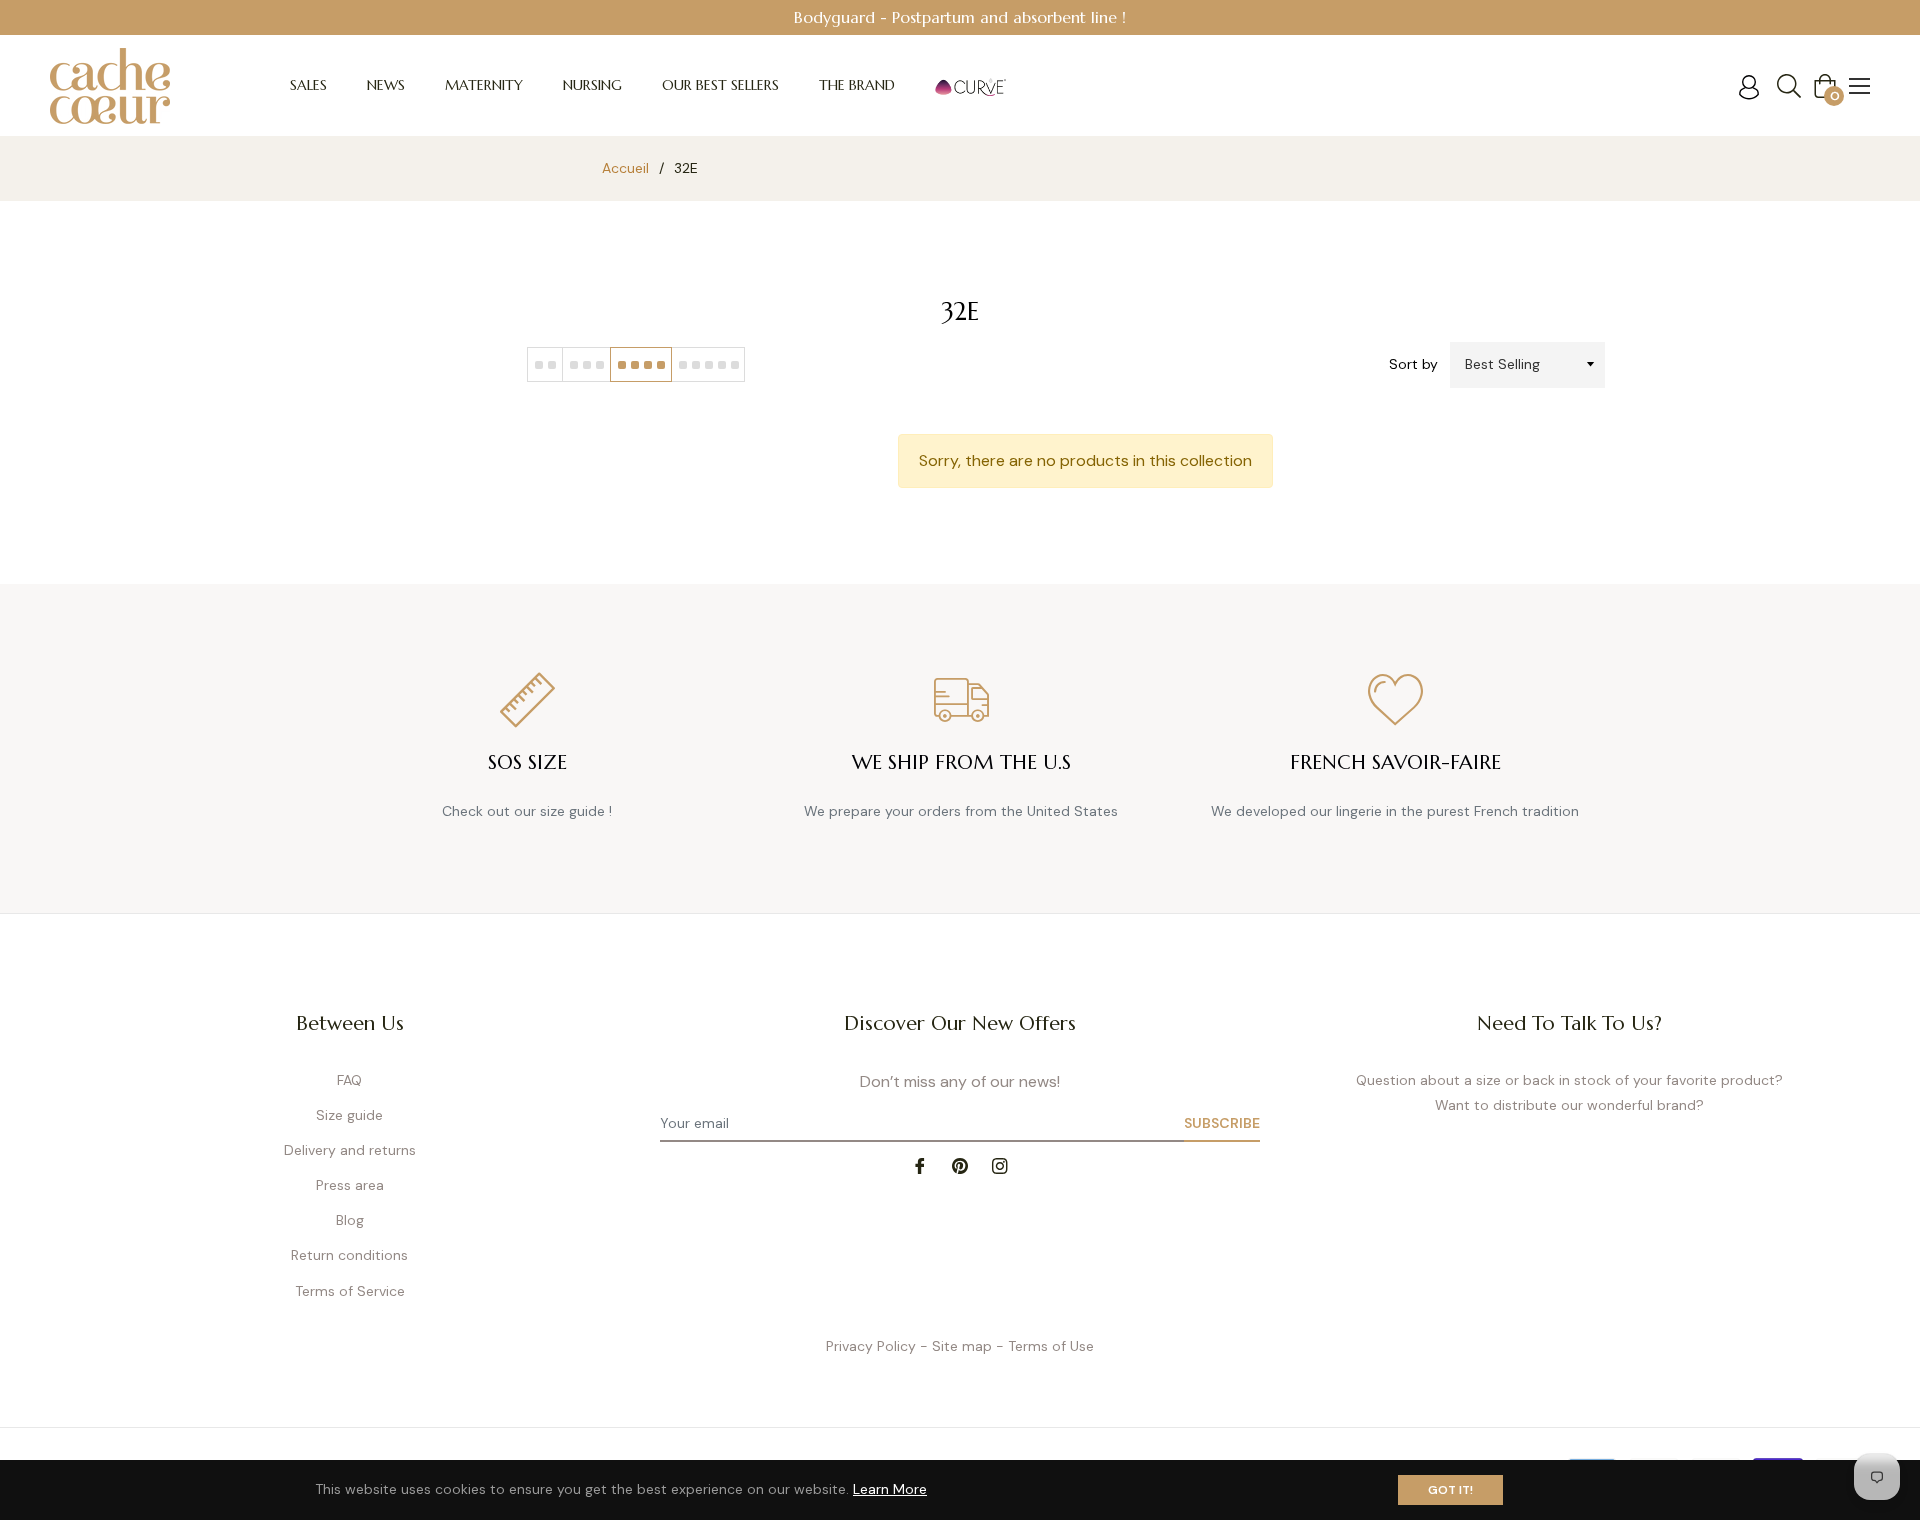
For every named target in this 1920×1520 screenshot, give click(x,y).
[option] (960, 17)
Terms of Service (350, 1291)
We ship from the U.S (961, 762)
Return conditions (349, 1255)
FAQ (349, 1080)
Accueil (625, 168)
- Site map (956, 1346)
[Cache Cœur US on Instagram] (1000, 1164)
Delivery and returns (350, 1150)
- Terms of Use (1045, 1346)
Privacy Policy (871, 1346)
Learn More (890, 1489)
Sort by (1413, 364)
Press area (350, 1185)
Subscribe (1222, 1123)
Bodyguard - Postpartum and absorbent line (955, 17)
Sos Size (527, 762)
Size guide (349, 1115)
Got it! (1450, 1490)
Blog (350, 1220)
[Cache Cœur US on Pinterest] (960, 1164)
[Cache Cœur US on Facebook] (920, 1164)
